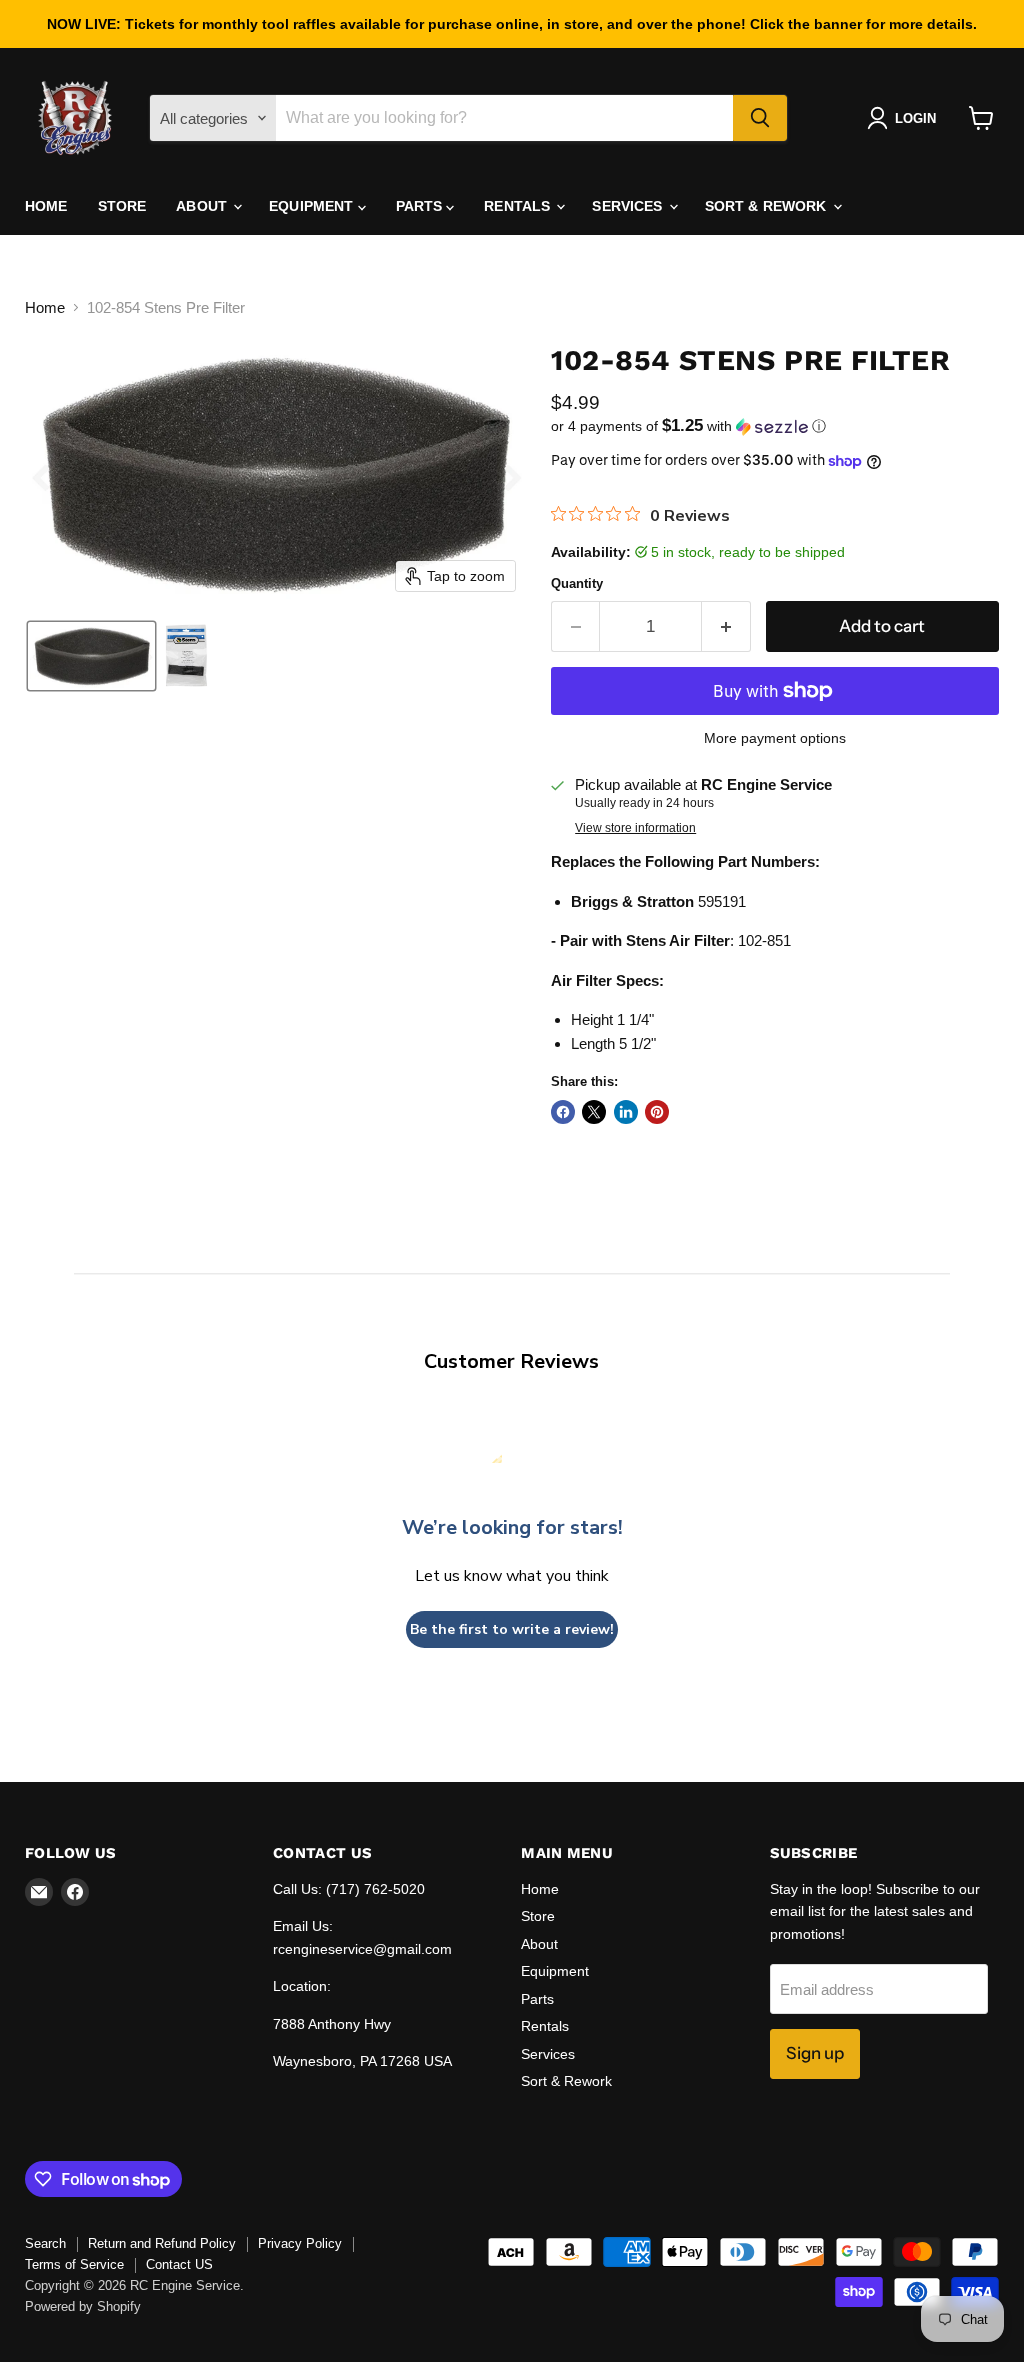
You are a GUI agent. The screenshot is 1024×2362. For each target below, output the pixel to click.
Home (46, 206)
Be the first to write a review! (512, 1629)
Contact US (179, 2264)
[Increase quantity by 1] (726, 626)
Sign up (815, 2053)
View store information (635, 828)
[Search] (760, 118)
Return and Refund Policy (162, 2243)
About (203, 206)
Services (629, 206)
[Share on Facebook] (563, 1112)
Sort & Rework (768, 206)
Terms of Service (74, 2264)
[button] (905, 118)
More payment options (775, 738)
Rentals (519, 206)
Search (45, 2243)
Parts (421, 206)
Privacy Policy (300, 2243)
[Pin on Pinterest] (657, 1112)
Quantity (577, 583)
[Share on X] (594, 1112)
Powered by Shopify (83, 2306)
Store (122, 206)
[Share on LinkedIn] (626, 1112)
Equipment (313, 206)
